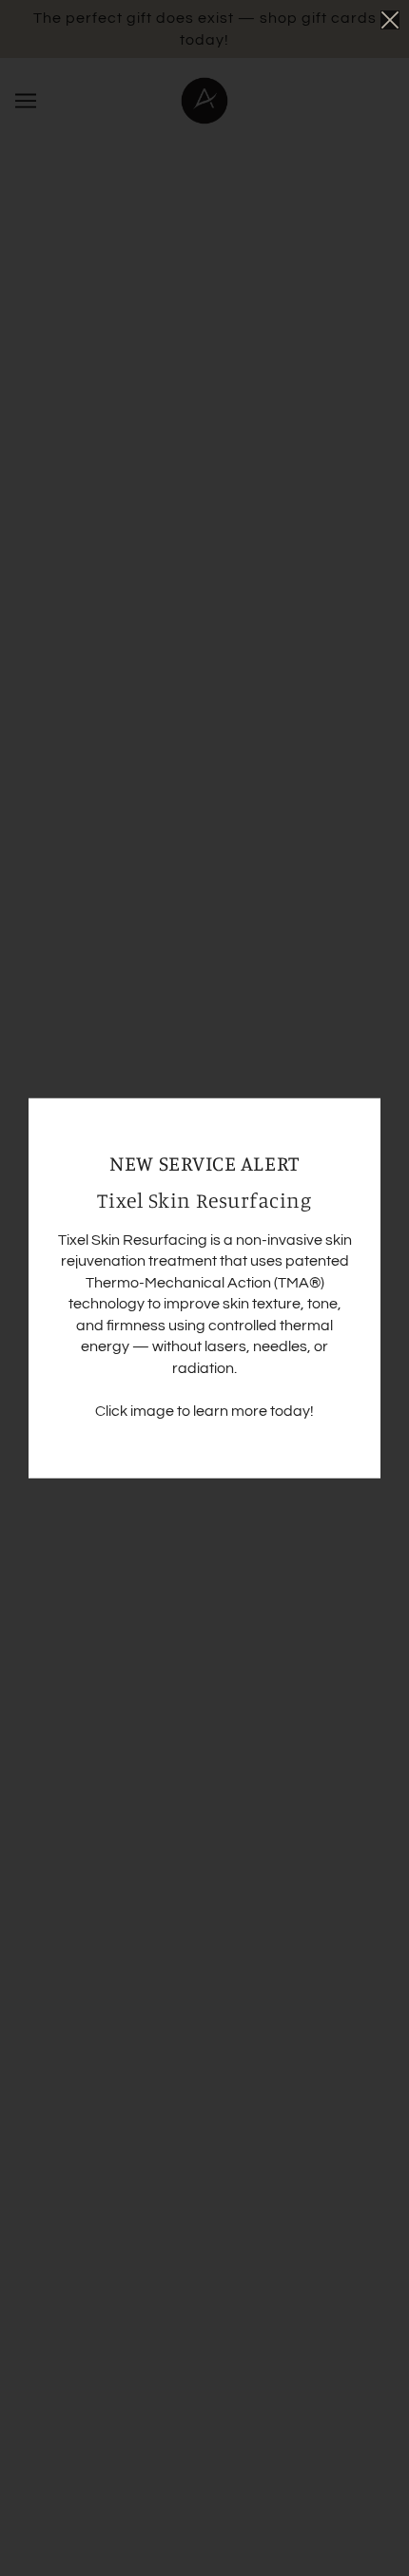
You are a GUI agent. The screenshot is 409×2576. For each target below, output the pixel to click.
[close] (390, 20)
